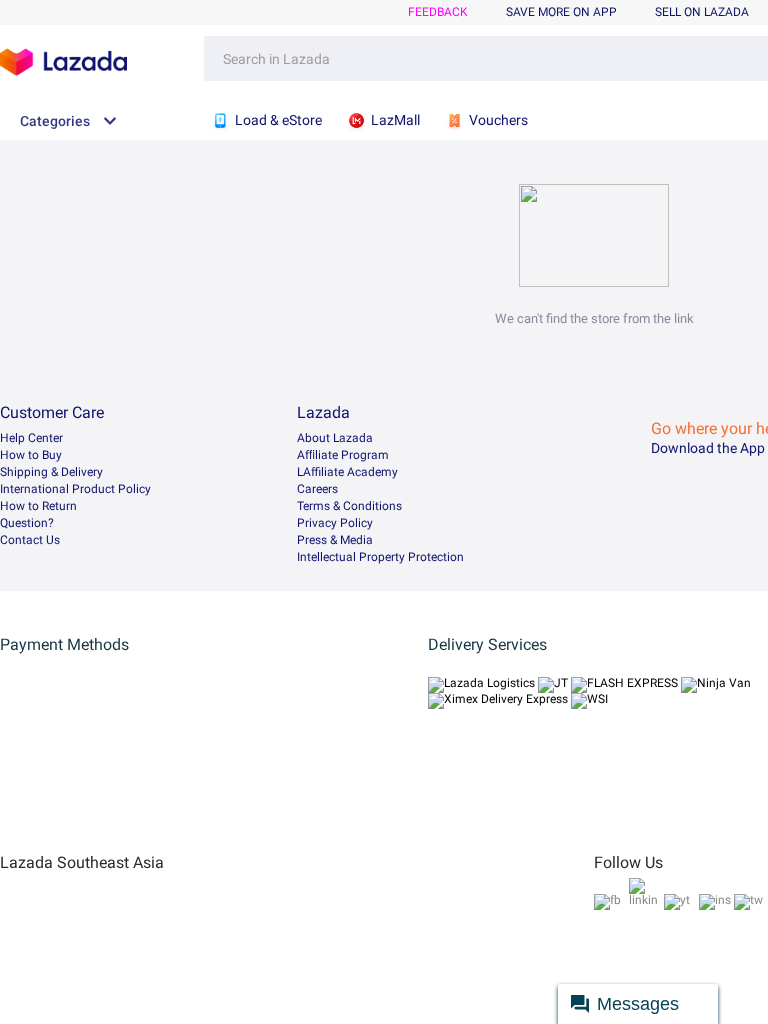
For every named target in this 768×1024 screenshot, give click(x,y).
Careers (317, 489)
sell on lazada (702, 12)
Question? (27, 523)
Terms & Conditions (349, 506)
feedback (438, 12)
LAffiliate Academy (347, 472)
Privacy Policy (335, 523)
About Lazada (335, 438)
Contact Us (30, 540)
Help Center (31, 438)
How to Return (38, 506)
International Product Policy (75, 489)
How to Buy (31, 455)
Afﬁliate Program (343, 455)
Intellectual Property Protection (380, 557)
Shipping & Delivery (51, 472)
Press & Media (335, 540)
